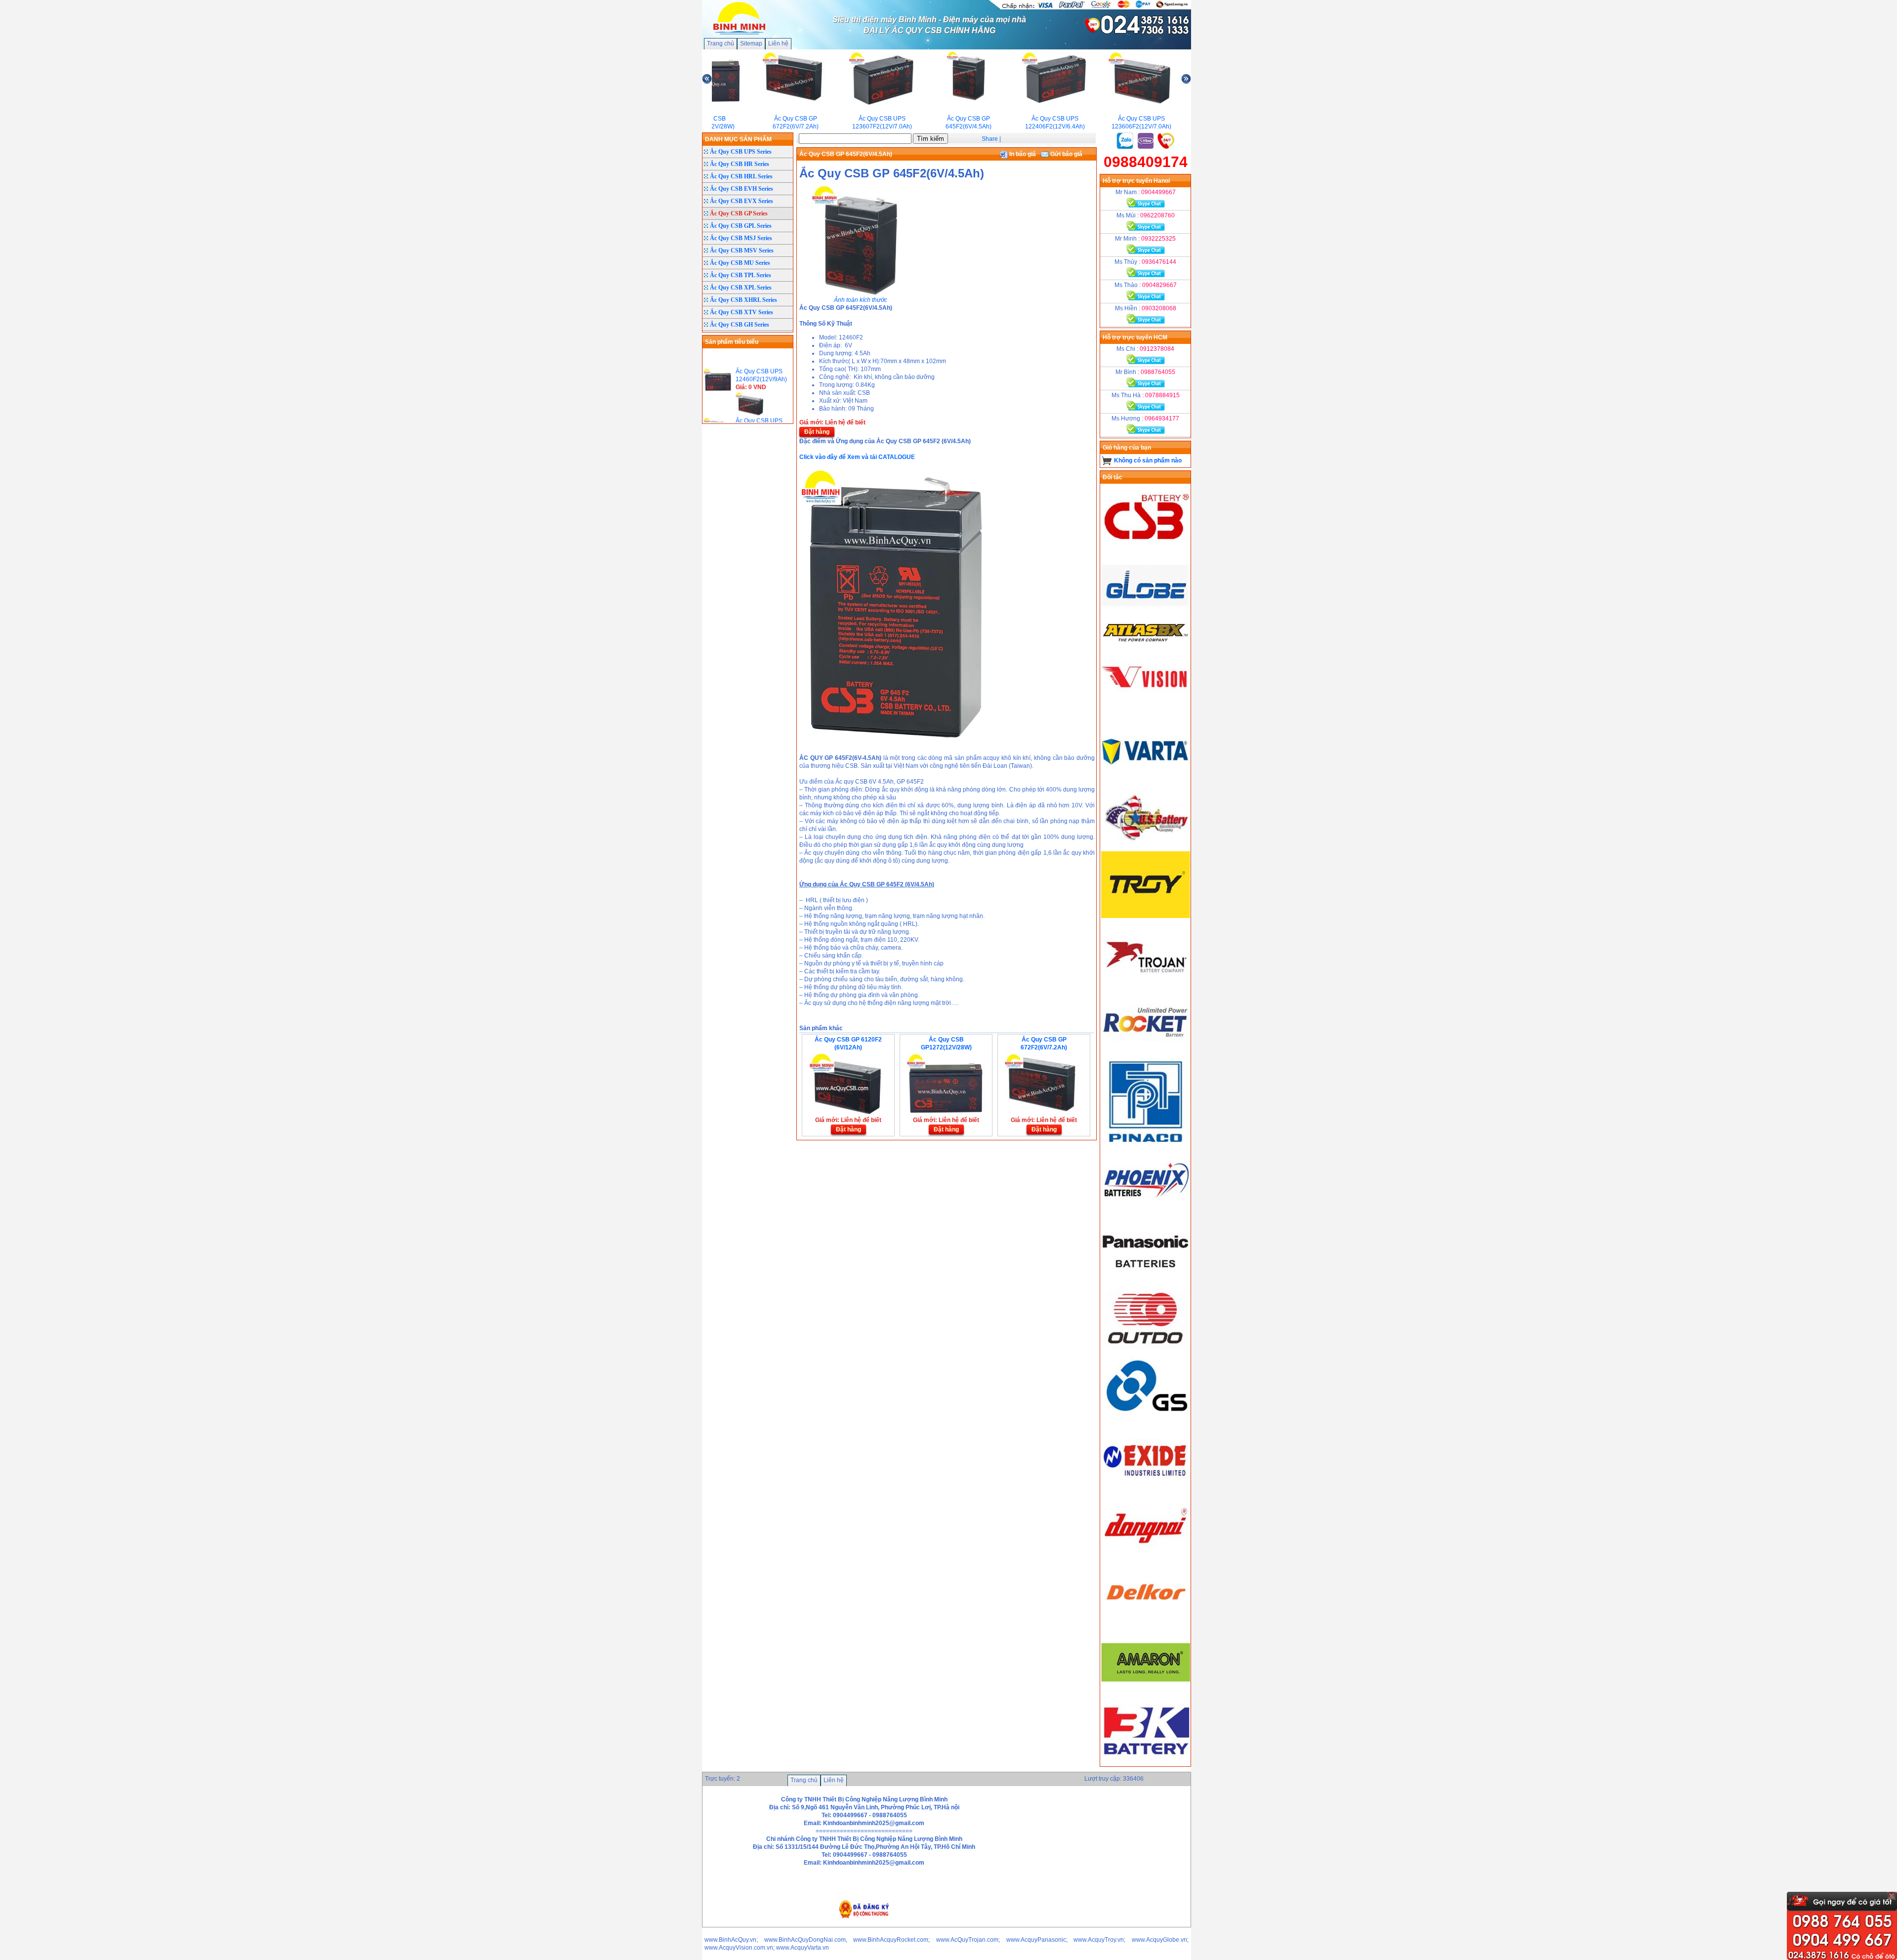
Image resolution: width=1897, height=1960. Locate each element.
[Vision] (1146, 710)
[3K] (1146, 1762)
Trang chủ (721, 43)
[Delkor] (1146, 1625)
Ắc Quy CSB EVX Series (742, 201)
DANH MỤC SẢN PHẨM (738, 139)
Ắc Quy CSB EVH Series (742, 189)
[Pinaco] (1146, 1144)
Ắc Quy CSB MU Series (740, 263)
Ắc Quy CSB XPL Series (741, 288)
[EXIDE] (1146, 1488)
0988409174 (1146, 162)
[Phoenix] (1146, 1213)
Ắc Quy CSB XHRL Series (743, 300)
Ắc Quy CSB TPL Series (741, 275)
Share (990, 139)
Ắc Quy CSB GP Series (739, 213)
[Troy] (1146, 916)
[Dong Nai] (1146, 1556)
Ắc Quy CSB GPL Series (741, 226)
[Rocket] (1146, 1053)
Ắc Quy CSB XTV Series (742, 312)
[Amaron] (1146, 1694)
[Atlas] (1146, 641)
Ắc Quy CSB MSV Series (742, 250)
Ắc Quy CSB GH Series (740, 325)
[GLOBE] (1146, 618)
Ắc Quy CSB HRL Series (741, 176)
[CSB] (1146, 549)
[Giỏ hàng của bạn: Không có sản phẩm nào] (1107, 460)
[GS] (1146, 1419)
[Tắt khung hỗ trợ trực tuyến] (1892, 1896)
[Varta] (1146, 779)
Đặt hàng (817, 432)
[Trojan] (1146, 985)
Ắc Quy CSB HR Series (740, 164)
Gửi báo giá (1066, 154)
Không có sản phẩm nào (1148, 460)
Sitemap (751, 43)
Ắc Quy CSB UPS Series (741, 152)
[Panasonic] (1146, 1282)
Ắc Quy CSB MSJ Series (741, 238)
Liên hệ (778, 43)
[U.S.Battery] (1146, 847)
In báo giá (1022, 154)
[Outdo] (1146, 1350)
